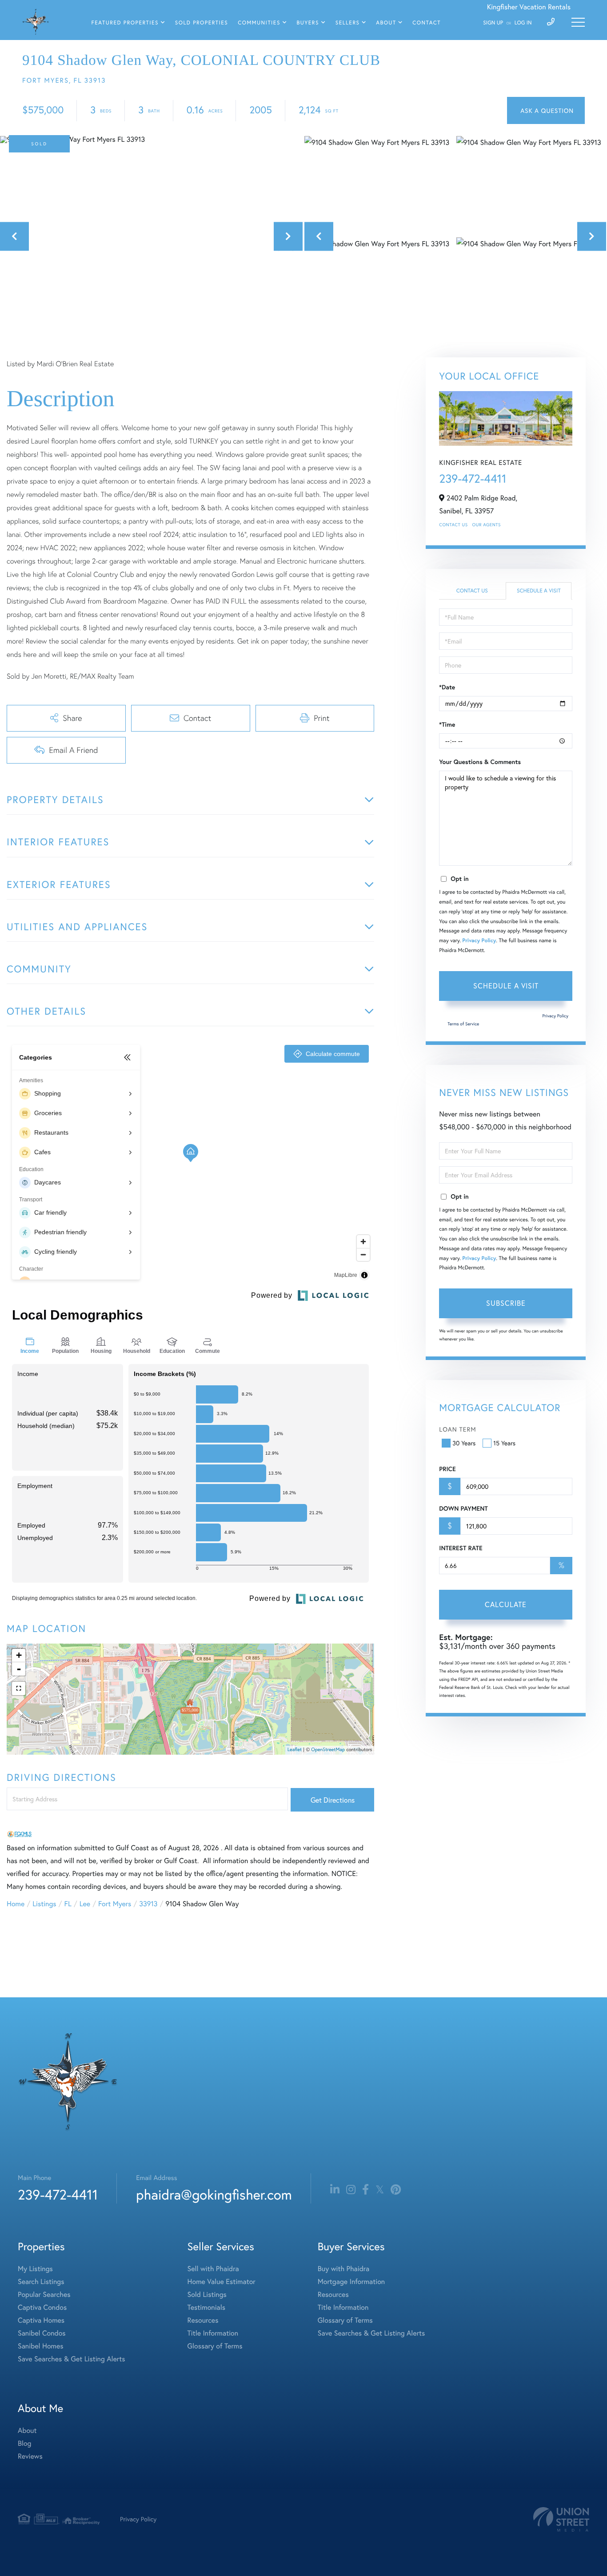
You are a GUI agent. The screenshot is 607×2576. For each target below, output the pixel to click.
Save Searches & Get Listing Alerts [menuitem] (72, 2359)
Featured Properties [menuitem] (125, 23)
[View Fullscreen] (19, 1688)
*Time (447, 724)
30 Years (464, 1443)
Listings (44, 1904)
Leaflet (295, 1750)
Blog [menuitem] (24, 2443)
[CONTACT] (546, 110)
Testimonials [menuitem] (206, 2307)
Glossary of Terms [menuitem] (215, 2346)
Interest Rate (461, 1548)
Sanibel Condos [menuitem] (42, 2333)
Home (16, 1904)
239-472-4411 (473, 479)
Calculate (506, 1604)
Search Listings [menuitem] (41, 2282)
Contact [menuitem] (427, 23)
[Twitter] (380, 2190)
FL (68, 1904)
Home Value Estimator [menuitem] (222, 2282)
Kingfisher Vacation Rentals (529, 7)
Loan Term (457, 1429)
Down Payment (463, 1508)
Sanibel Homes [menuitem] (41, 2346)
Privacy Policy (479, 941)
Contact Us (453, 525)
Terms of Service (463, 1024)
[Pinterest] (396, 2190)
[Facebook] (365, 2190)
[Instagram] (351, 2190)
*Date (447, 687)
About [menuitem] (386, 23)
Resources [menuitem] (203, 2320)
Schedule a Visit (539, 591)
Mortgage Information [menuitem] (351, 2282)
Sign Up (493, 23)
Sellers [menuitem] (348, 23)
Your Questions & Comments (480, 762)
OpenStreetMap (328, 1750)
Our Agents (487, 525)
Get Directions (333, 1800)
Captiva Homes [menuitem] (41, 2320)
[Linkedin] (335, 2190)
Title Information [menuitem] (213, 2333)
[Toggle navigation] (578, 22)
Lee (85, 1904)
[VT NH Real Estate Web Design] (561, 2519)
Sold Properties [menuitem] (202, 23)
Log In (523, 23)
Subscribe (506, 1303)
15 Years (504, 1443)
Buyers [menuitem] (308, 23)
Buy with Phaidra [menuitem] (343, 2269)
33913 (148, 1904)
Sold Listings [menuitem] (207, 2294)
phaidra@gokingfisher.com (214, 2194)
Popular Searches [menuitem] (44, 2294)
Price (447, 1469)
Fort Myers (115, 1904)
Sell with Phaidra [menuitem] (213, 2269)
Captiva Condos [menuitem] (42, 2307)
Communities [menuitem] (259, 23)
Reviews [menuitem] (30, 2456)
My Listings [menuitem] (35, 2269)
